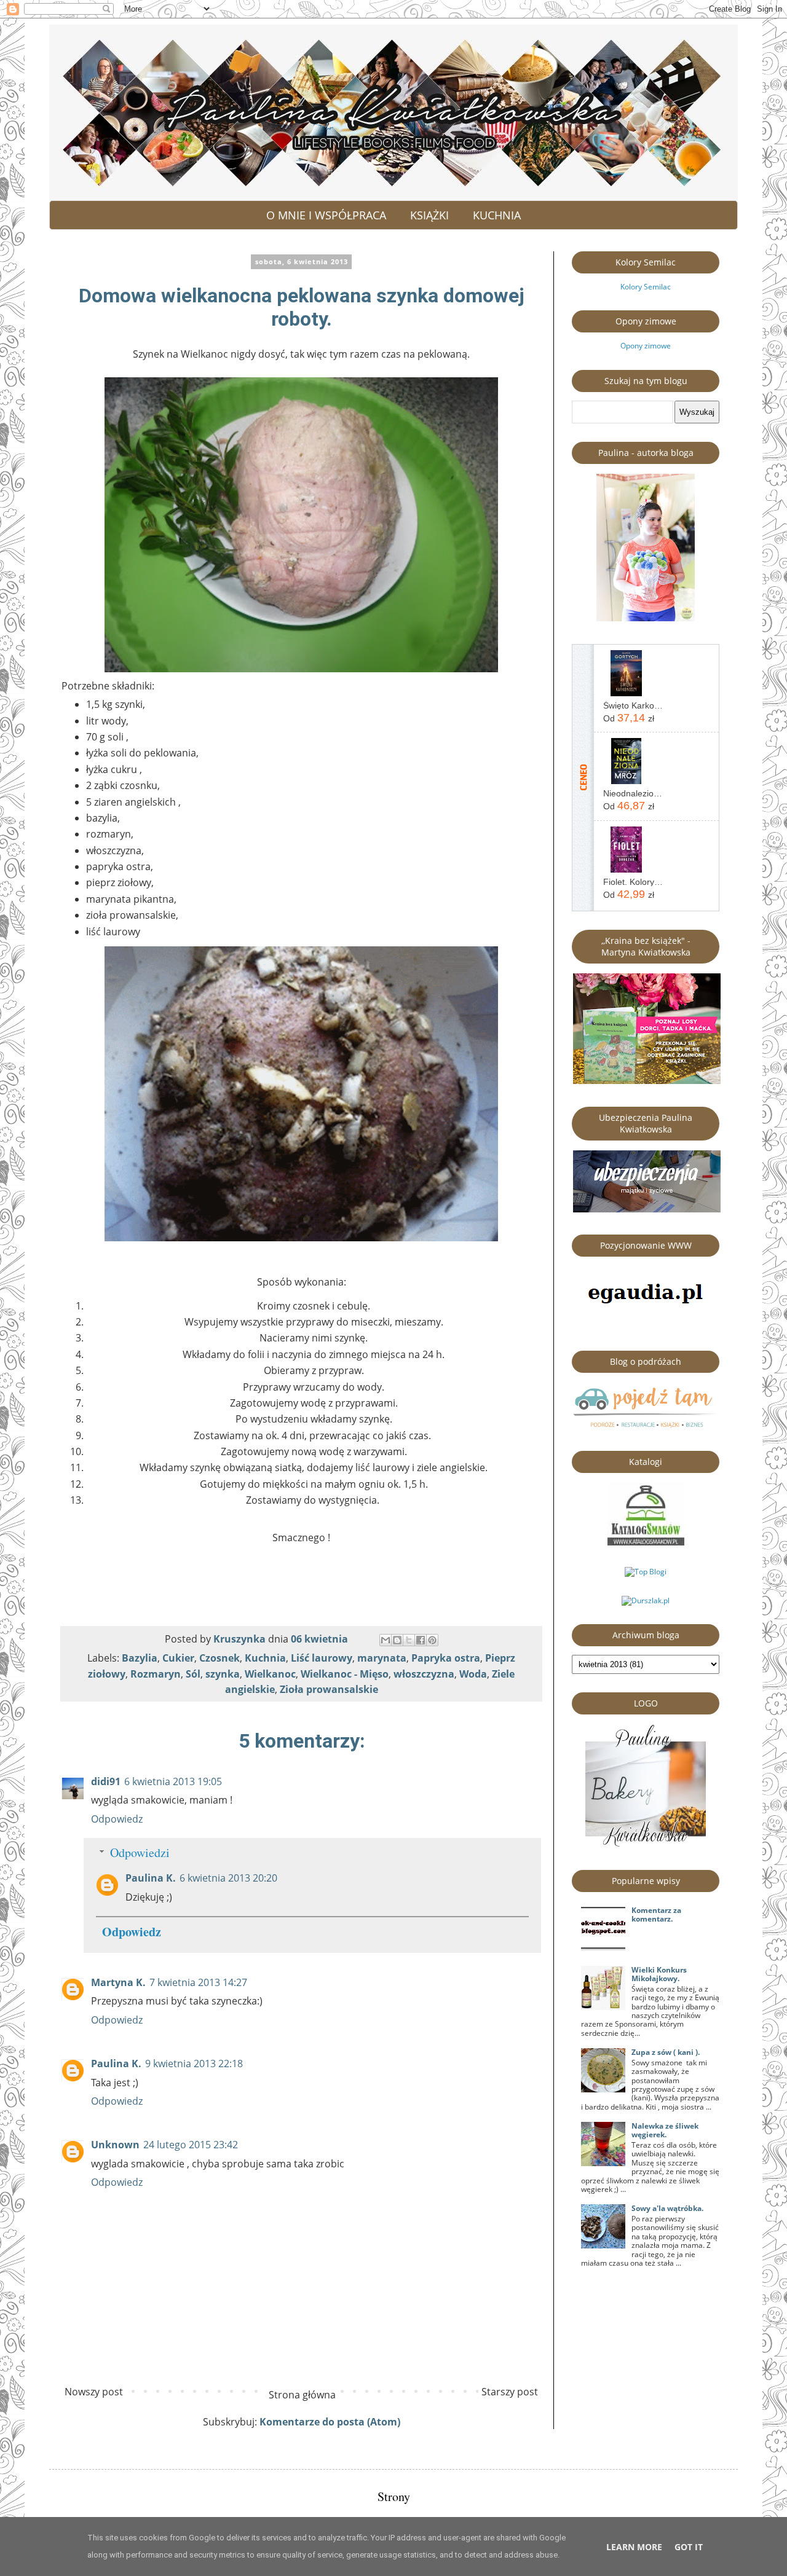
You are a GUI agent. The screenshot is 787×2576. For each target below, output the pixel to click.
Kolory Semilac (646, 287)
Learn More (634, 2547)
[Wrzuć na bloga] (397, 1640)
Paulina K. (151, 1878)
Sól (193, 1674)
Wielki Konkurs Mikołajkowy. (659, 1974)
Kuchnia (497, 215)
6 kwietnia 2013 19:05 (173, 1781)
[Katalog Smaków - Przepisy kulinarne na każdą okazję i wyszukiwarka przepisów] (646, 1543)
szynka (223, 1674)
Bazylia (140, 1658)
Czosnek (219, 1658)
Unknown (115, 2145)
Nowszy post (94, 2392)
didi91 (106, 1781)
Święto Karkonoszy (633, 705)
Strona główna (302, 2395)
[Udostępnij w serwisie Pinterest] (432, 1640)
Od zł (629, 718)
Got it (689, 2547)
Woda (473, 1674)
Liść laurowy (322, 1658)
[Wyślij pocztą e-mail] (386, 1640)
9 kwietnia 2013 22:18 (194, 2064)
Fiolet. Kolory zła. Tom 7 (633, 882)
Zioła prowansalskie (329, 1689)
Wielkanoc (270, 1674)
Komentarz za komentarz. (656, 1914)
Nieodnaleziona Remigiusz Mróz (633, 793)
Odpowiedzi (140, 1852)
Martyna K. (118, 1982)
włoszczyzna (424, 1674)
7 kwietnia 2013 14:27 (198, 1982)
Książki (429, 215)
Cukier (178, 1658)
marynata (382, 1658)
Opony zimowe (646, 346)
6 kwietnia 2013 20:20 (228, 1878)
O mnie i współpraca (326, 215)
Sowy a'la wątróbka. (667, 2208)
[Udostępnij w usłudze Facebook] (421, 1640)
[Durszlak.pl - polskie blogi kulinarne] (646, 1600)
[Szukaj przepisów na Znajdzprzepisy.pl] (646, 1572)
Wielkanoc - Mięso (345, 1674)
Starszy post (510, 2392)
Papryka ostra (446, 1658)
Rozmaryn (156, 1674)
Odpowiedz (117, 1819)
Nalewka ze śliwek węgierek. (665, 2130)
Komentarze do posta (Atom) (330, 2422)
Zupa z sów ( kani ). (666, 2052)
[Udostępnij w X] (409, 1640)
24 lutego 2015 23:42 (191, 2145)
